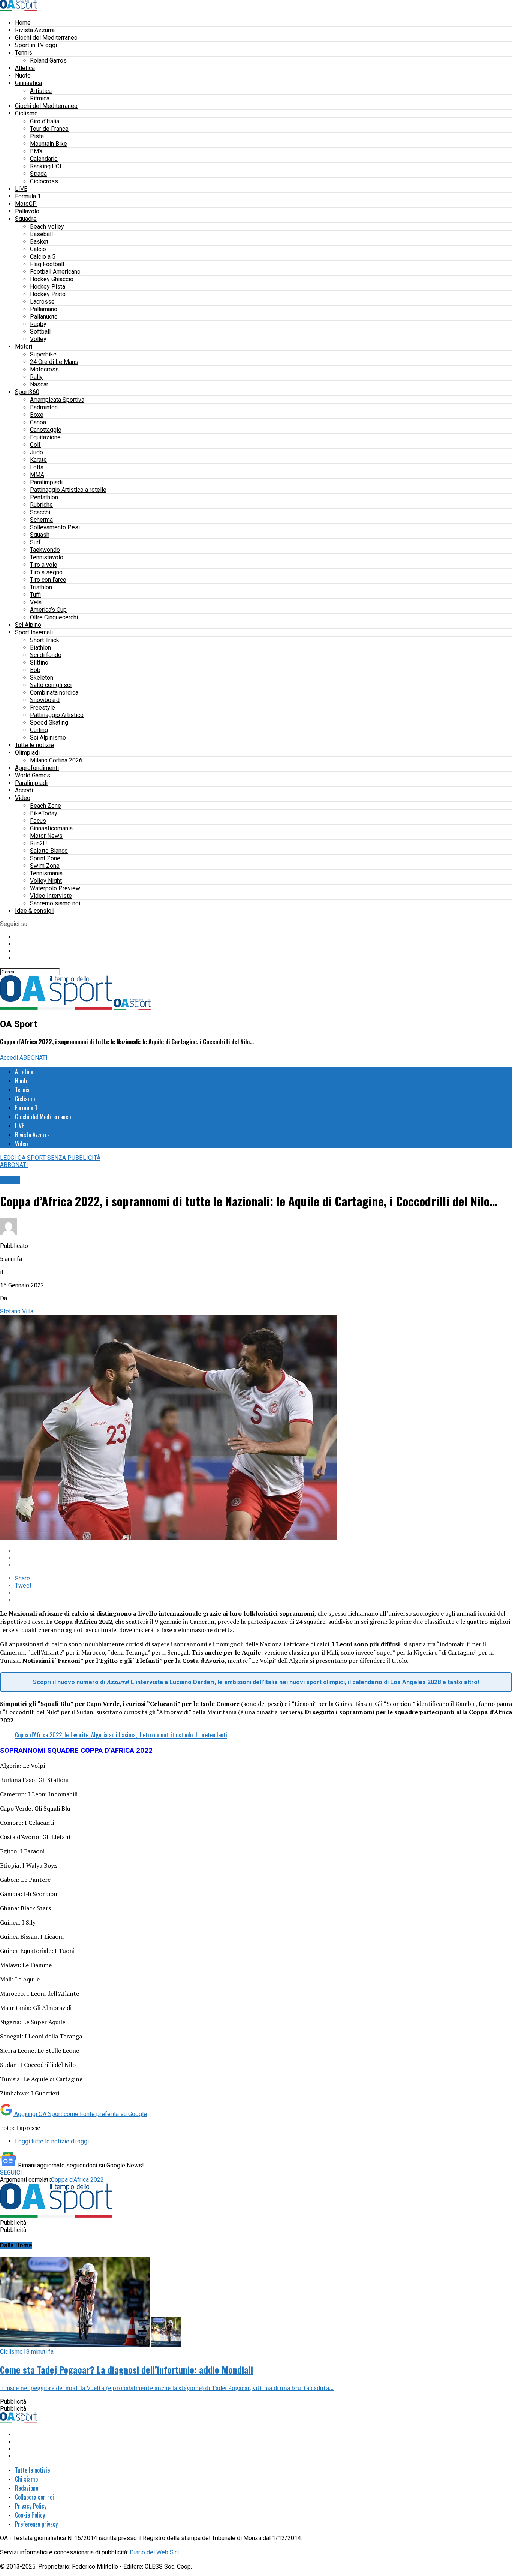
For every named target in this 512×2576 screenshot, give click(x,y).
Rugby (38, 324)
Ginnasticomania (51, 828)
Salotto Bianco (49, 851)
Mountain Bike (49, 144)
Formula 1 (28, 196)
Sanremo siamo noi (55, 903)
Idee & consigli (35, 911)
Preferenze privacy (36, 2524)
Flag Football (47, 264)
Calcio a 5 (43, 257)
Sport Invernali (34, 632)
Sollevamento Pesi (55, 527)
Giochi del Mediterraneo (46, 38)
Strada (38, 174)
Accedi (24, 790)
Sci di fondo (46, 655)
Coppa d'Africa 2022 (77, 2180)
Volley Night (46, 881)
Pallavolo (27, 211)
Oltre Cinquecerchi (54, 617)
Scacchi (40, 512)
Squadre (26, 219)
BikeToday (44, 813)
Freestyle (43, 708)
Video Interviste (51, 896)
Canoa (38, 422)
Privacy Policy (31, 2506)
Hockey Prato (48, 294)
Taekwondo (45, 550)
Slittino (39, 663)
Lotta (37, 467)
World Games (33, 775)
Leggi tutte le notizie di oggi (52, 2141)
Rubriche (41, 505)
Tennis (24, 53)
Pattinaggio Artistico (57, 715)
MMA (37, 475)
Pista (37, 136)
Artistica (41, 91)
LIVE (21, 189)
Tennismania (46, 873)
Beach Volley (47, 227)
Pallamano (44, 309)
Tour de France (49, 129)
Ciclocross (44, 181)
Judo (37, 452)
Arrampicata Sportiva (57, 400)
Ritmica (40, 98)
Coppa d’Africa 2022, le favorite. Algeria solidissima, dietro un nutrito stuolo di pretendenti (121, 1735)
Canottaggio (46, 430)
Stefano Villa (17, 1311)
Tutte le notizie (34, 745)
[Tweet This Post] (263, 1558)
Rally (36, 377)
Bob (35, 670)
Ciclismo (26, 113)
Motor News (46, 836)
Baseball (41, 234)
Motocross (44, 369)
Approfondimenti (37, 768)
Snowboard (45, 700)
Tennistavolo (47, 557)
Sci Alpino (28, 625)
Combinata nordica (54, 693)
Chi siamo (26, 2479)
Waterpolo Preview (55, 888)
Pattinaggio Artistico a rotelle (68, 490)
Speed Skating (49, 723)
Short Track (45, 640)
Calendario (44, 159)
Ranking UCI (46, 166)
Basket (39, 242)
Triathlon (41, 587)
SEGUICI (11, 2172)
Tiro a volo (44, 565)
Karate (38, 460)
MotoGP (26, 204)
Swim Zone (45, 866)
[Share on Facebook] (263, 1551)
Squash (40, 535)
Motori (24, 347)
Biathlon (40, 648)
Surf (35, 542)
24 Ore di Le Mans (54, 362)
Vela (36, 602)
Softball (40, 332)
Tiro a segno (46, 572)
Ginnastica (28, 83)
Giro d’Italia (45, 121)
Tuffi (35, 595)
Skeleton (42, 678)
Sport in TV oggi (36, 45)
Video (23, 798)
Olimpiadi (27, 753)
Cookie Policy (30, 2515)
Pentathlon (44, 497)
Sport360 (27, 392)
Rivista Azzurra (35, 30)
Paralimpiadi (46, 482)
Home (23, 23)
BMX (36, 151)
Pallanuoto (44, 317)
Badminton (44, 407)
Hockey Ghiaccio (52, 279)
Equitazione (45, 437)
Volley (38, 339)
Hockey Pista (48, 287)
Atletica (25, 68)
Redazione (27, 2488)
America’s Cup (48, 610)
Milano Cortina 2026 (56, 760)
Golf (35, 445)
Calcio (38, 249)
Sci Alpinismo (48, 738)
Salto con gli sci (51, 685)
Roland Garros (48, 61)
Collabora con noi (34, 2497)
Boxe (37, 415)
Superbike (43, 354)
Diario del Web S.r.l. (155, 2552)
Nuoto (23, 76)
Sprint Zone (45, 858)
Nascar (39, 384)
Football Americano (55, 272)
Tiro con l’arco (48, 580)
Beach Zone (46, 806)
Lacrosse (42, 302)
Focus (38, 821)
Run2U (38, 843)
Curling (39, 730)
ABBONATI (34, 1058)
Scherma (41, 520)
